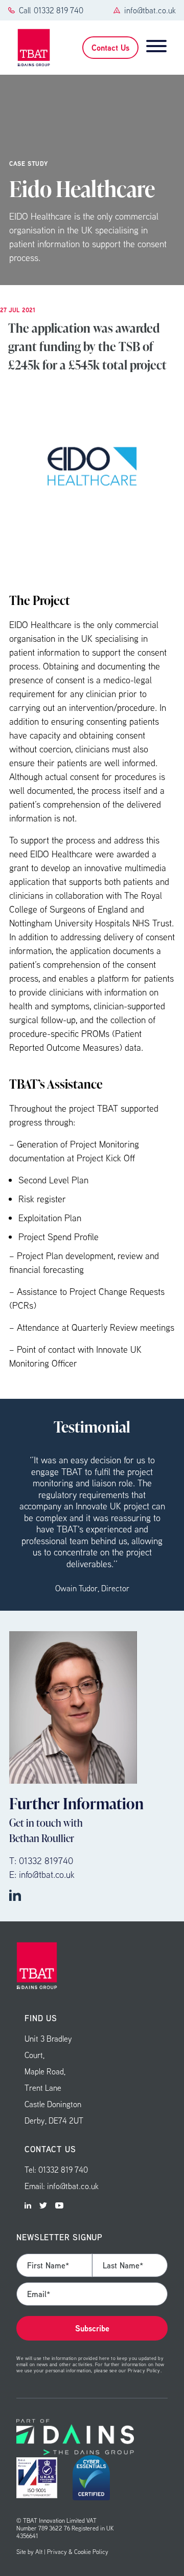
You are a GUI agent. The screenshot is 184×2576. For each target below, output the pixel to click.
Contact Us (110, 48)
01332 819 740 (59, 10)
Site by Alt (29, 2552)
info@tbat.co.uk (150, 10)
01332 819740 (46, 1861)
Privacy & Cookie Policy (78, 2552)
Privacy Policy (144, 2370)
